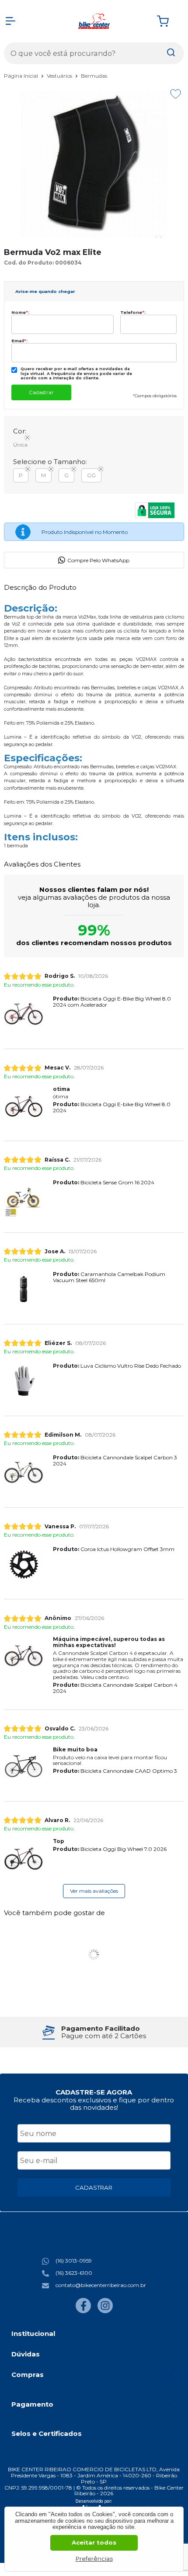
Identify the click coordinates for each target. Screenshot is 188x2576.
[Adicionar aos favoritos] (176, 94)
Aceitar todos (94, 2542)
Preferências (94, 2559)
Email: (19, 341)
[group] (94, 2032)
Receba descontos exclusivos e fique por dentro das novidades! (94, 2104)
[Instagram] (105, 2311)
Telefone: (133, 312)
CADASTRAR (94, 2187)
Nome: (20, 312)
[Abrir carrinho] (168, 21)
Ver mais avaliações (94, 1891)
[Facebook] (83, 2311)
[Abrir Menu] (10, 21)
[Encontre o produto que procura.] (171, 53)
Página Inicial (22, 76)
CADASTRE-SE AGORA (94, 2092)
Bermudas (94, 76)
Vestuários (60, 76)
